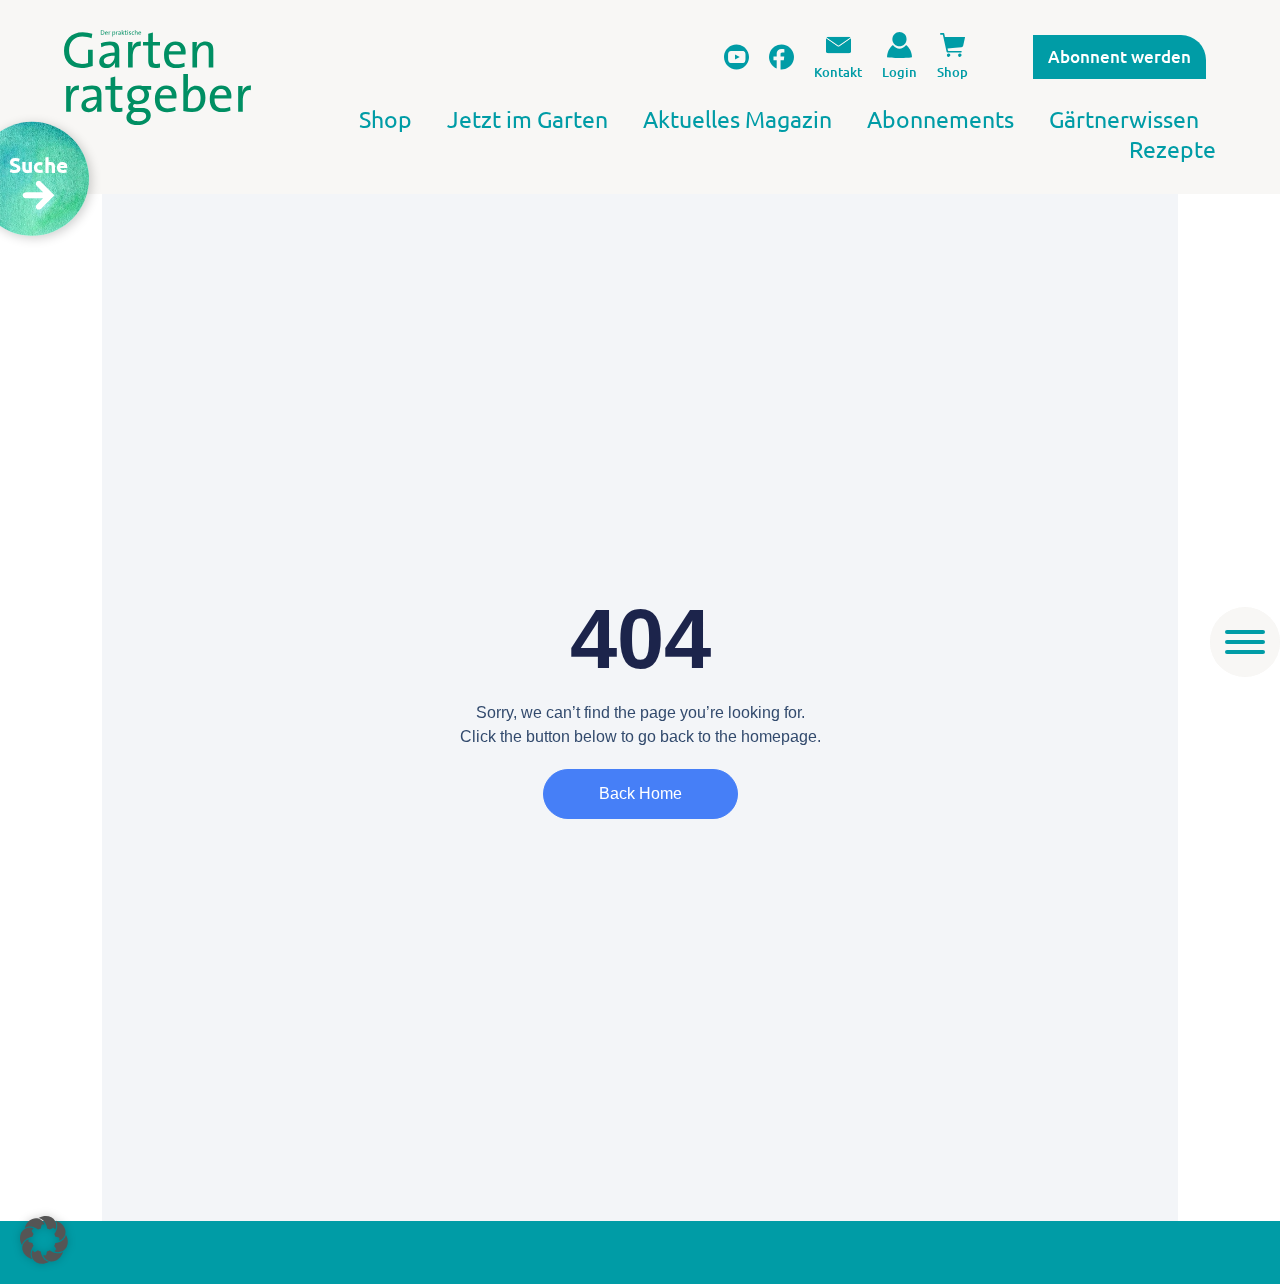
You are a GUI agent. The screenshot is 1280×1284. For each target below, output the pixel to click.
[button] (44, 1240)
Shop (385, 118)
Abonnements (940, 118)
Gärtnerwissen (1124, 118)
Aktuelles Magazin (737, 118)
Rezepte (1172, 148)
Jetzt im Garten (527, 118)
